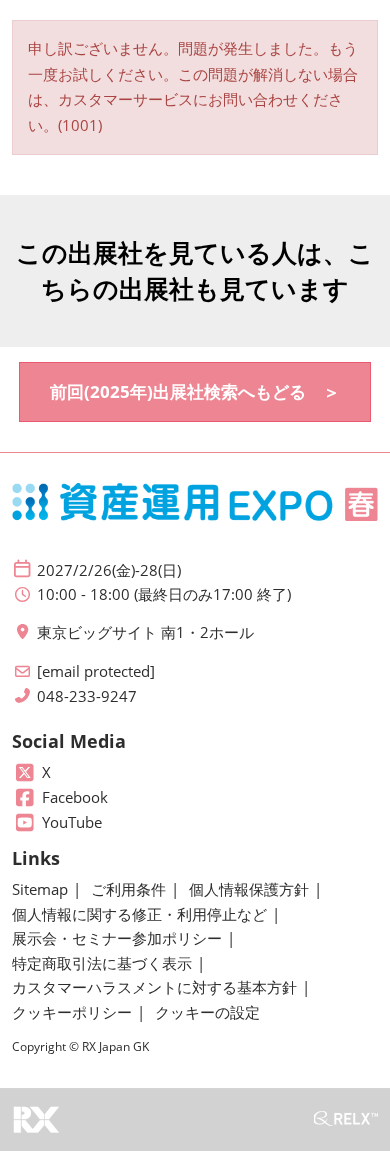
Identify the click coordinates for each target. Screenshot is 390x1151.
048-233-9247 (87, 696)
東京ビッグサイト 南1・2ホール (145, 632)
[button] (195, 392)
